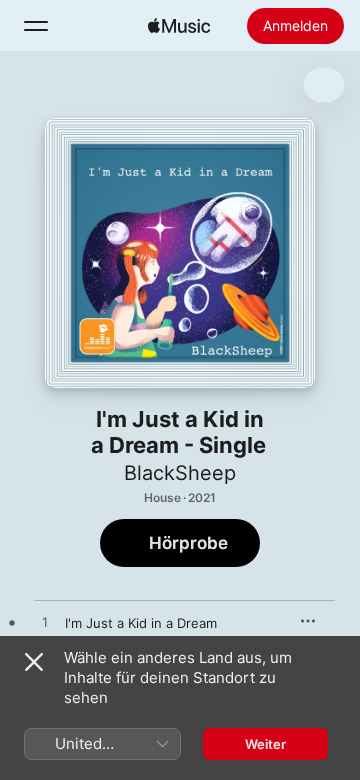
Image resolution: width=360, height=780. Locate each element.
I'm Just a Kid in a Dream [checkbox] (141, 623)
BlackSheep (180, 473)
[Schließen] (34, 662)
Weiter (265, 744)
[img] (179, 26)
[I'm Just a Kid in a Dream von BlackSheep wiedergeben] (45, 623)
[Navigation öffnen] (36, 26)
